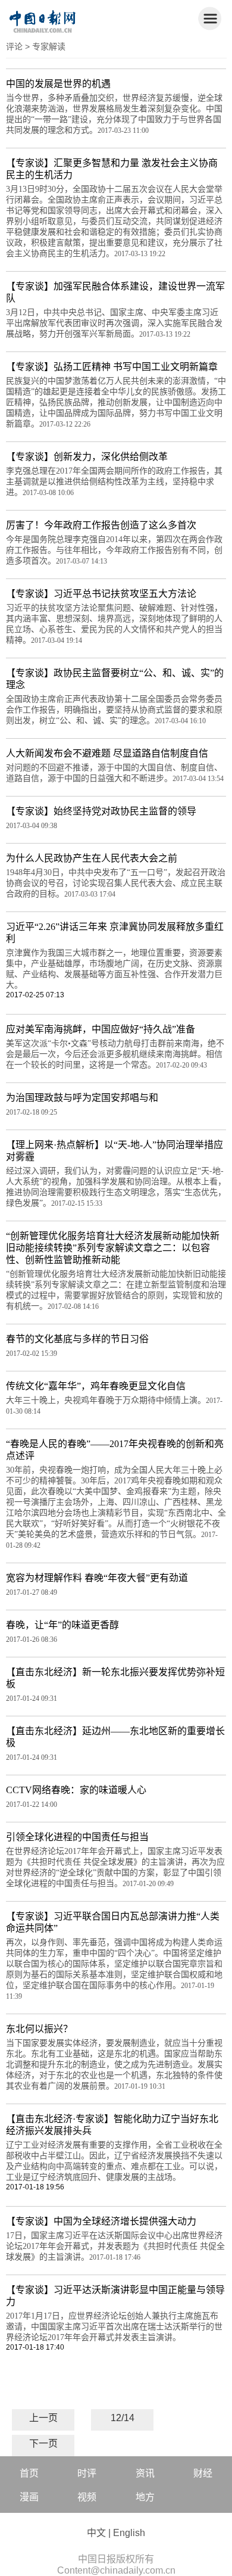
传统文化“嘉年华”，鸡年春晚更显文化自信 (96, 1386)
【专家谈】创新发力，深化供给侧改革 (87, 457)
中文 (96, 2533)
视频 (87, 2497)
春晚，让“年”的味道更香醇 (62, 1625)
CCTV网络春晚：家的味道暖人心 (76, 1790)
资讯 (145, 2473)
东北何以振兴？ (39, 2029)
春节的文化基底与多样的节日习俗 (77, 1339)
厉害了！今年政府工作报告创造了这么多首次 (101, 525)
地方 (145, 2497)
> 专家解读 (45, 46)
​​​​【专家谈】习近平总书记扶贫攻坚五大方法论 (101, 594)
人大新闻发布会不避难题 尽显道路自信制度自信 (107, 753)
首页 (29, 2473)
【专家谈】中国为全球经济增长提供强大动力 (101, 2221)
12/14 (123, 2418)
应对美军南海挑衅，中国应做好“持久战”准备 (101, 1029)
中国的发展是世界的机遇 (58, 84)
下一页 (43, 2443)
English (129, 2533)
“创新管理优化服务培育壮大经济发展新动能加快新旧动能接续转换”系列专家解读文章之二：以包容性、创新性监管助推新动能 (113, 1248)
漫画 (29, 2497)
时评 (87, 2473)
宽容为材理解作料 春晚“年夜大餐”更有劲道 (97, 1578)
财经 (203, 2473)
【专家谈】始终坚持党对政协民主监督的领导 (101, 811)
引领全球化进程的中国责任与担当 (77, 1837)
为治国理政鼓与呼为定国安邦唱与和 (82, 1098)
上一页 (43, 2418)
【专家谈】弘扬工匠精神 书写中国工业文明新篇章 (112, 367)
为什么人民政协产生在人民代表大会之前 (92, 858)
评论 (14, 46)
